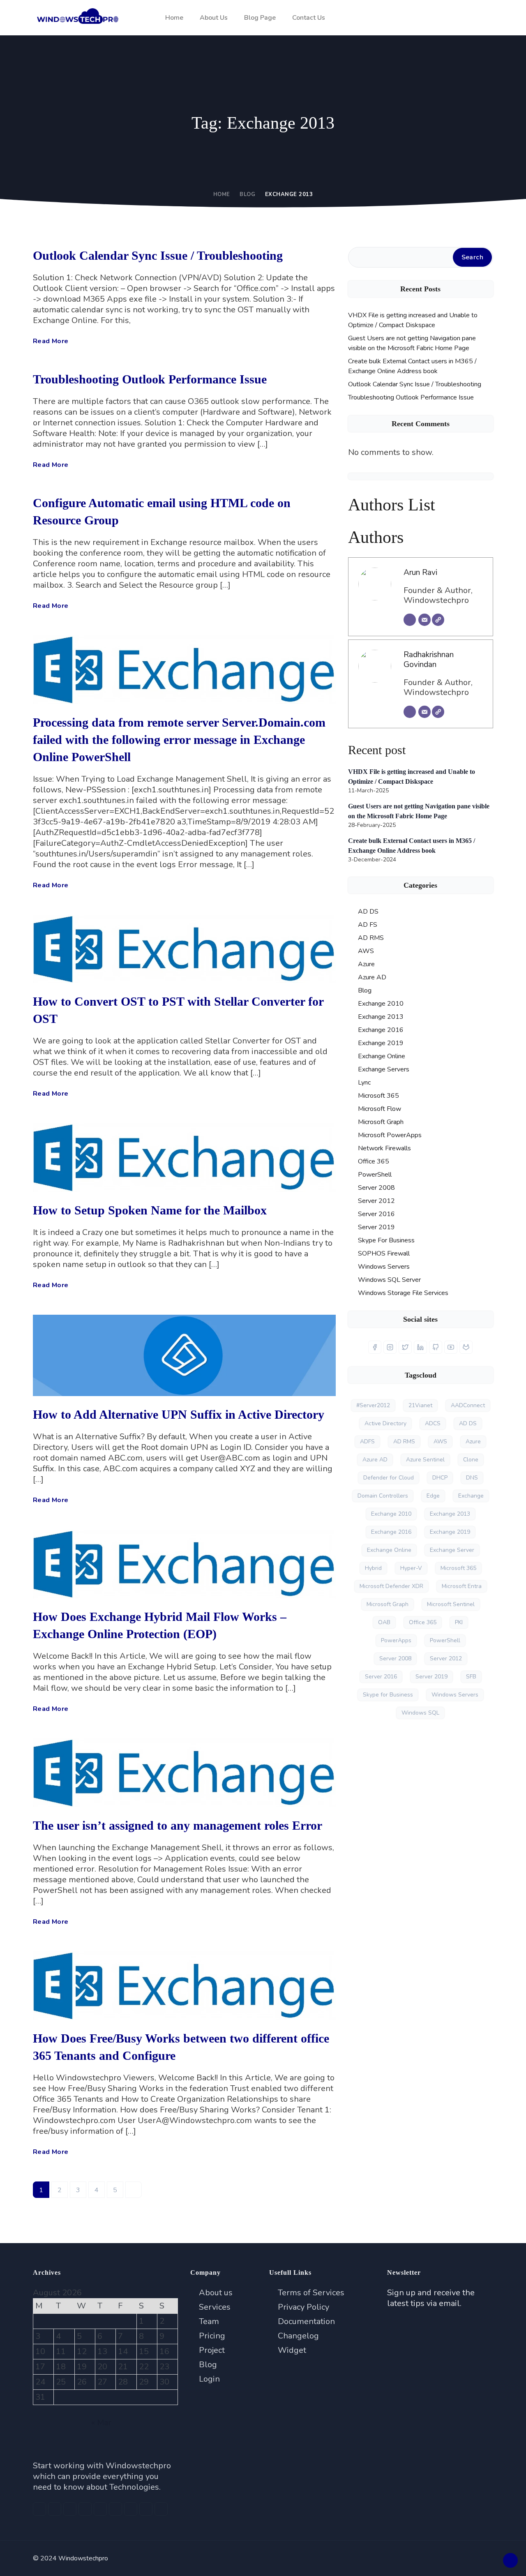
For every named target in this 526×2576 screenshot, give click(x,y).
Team (208, 2321)
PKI (459, 1622)
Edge (433, 1496)
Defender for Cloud (389, 1478)
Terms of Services (310, 2293)
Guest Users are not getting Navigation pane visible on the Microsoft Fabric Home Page (412, 343)
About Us (214, 18)
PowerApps (396, 1640)
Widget (291, 2350)
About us (215, 2293)
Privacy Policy (302, 2307)
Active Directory (385, 1423)
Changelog (297, 2336)
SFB (471, 1677)
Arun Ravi (420, 572)
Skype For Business (386, 1240)
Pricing (211, 2336)
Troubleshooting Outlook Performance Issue (150, 379)
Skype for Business (388, 1695)
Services (214, 2307)
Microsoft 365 (378, 1096)
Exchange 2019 (381, 1043)
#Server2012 (373, 1405)
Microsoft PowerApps (390, 1135)
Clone (471, 1460)
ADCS (433, 1423)
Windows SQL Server (389, 1280)
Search (472, 257)
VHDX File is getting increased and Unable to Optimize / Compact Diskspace (413, 320)
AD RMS (371, 938)
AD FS (368, 925)
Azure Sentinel (425, 1460)
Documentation (305, 2321)
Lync (364, 1083)
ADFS (367, 1441)
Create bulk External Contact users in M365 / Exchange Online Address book (412, 366)
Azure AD (372, 977)
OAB (384, 1622)
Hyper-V (411, 1568)
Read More (51, 341)
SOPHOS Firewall (384, 1253)
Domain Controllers (383, 1496)
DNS (472, 1478)
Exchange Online (382, 1056)
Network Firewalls (384, 1148)
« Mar (101, 2423)
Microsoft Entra (462, 1586)
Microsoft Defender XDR (391, 1586)
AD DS (368, 912)
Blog (247, 194)
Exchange (471, 1496)
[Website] (438, 620)
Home (174, 18)
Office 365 (374, 1161)
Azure (366, 964)
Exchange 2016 (381, 1030)
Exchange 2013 (381, 1017)
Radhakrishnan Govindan (429, 660)
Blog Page (260, 18)
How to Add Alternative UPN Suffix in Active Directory (179, 1414)
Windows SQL (420, 1713)
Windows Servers (384, 1267)
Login (208, 2379)
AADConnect (468, 1405)
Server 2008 (376, 1188)
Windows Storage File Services (403, 1293)
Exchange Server (452, 1550)
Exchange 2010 (381, 1004)
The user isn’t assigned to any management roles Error (178, 1825)
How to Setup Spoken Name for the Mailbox (150, 1210)
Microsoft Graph (381, 1122)
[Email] (424, 620)
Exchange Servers (384, 1069)
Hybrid (373, 1568)
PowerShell (375, 1175)
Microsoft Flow (380, 1109)
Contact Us (309, 18)
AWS (366, 951)
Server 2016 (376, 1214)
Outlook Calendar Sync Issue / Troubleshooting (158, 255)
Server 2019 (376, 1227)
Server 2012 (376, 1201)
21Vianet (420, 1405)
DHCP (440, 1478)
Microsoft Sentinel (451, 1604)
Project (211, 2350)
